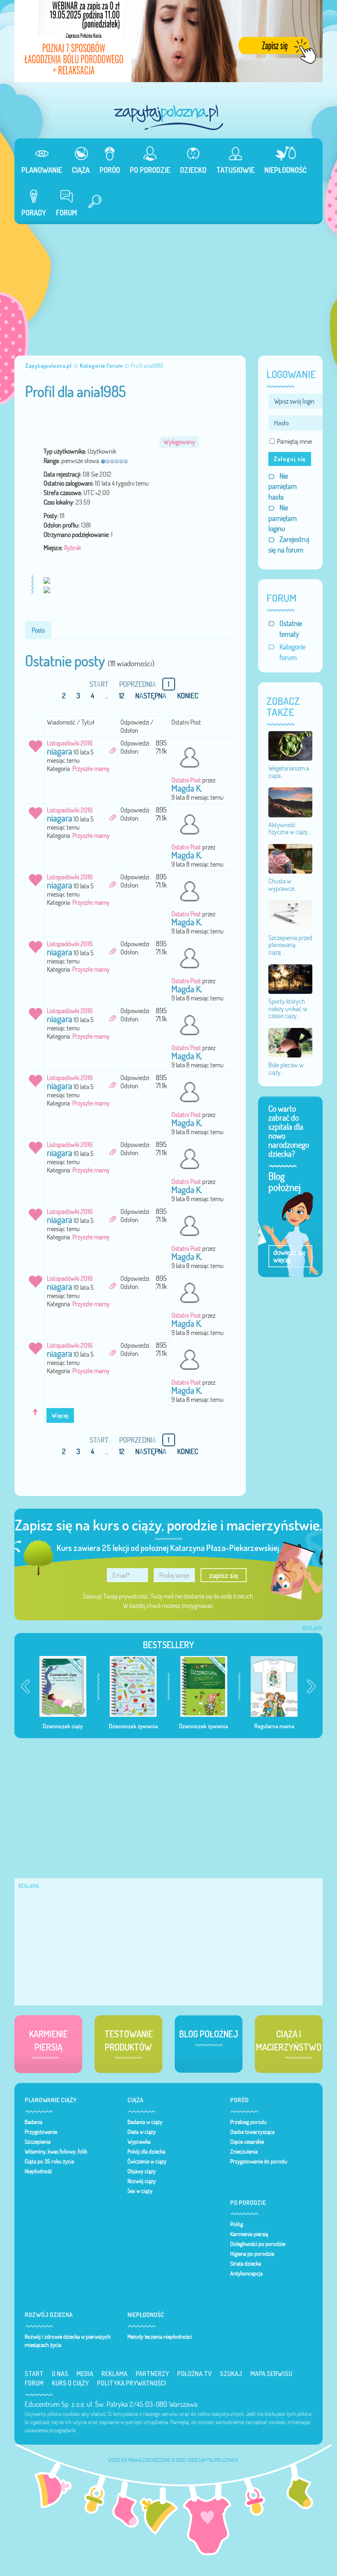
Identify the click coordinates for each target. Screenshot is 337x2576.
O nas (60, 2374)
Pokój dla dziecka (146, 2152)
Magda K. (187, 788)
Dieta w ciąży (142, 2132)
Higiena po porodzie (252, 2254)
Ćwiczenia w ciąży (147, 2161)
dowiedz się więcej (289, 1256)
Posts (38, 630)
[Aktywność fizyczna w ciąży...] (290, 802)
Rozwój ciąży (142, 2181)
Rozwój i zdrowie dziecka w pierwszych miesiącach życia (68, 2341)
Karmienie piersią (249, 2234)
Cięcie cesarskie (247, 2142)
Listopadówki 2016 (70, 743)
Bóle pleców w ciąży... (286, 1069)
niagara (60, 751)
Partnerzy (152, 2374)
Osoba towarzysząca (252, 2132)
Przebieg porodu (248, 2122)
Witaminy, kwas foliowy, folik (56, 2152)
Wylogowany (179, 442)
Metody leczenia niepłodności (160, 2337)
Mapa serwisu (271, 2374)
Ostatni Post (186, 780)
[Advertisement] (168, 286)
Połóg (237, 2224)
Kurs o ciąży (70, 2383)
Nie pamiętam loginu (283, 518)
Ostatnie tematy (291, 629)
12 (122, 696)
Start (34, 2374)
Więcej (60, 1415)
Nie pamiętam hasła (283, 486)
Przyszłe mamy (91, 768)
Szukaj (231, 2374)
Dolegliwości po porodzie (258, 2244)
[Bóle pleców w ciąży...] (290, 1042)
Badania (33, 2122)
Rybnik (73, 548)
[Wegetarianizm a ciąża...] (290, 745)
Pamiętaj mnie (294, 441)
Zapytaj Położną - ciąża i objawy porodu (168, 117)
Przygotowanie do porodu (259, 2161)
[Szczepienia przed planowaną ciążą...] (290, 915)
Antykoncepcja (246, 2273)
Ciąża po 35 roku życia (49, 2161)
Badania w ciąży (145, 2122)
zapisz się (224, 1575)
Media (85, 2374)
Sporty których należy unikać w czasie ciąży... (288, 1008)
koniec (188, 696)
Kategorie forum (292, 652)
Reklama (114, 2374)
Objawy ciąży (142, 2171)
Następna (151, 696)
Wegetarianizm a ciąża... (289, 772)
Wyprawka (139, 2142)
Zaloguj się (290, 459)
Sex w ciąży (140, 2191)
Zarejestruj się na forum (289, 545)
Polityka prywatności (132, 2383)
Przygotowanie (41, 2132)
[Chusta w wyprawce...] (290, 858)
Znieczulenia (244, 2152)
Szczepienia (38, 2142)
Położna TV (194, 2374)
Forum (34, 2383)
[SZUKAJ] (92, 203)
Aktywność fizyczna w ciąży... (290, 828)
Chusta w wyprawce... (283, 885)
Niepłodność (38, 2171)
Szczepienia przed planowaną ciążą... (290, 945)
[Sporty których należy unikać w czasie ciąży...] (290, 978)
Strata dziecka (246, 2264)
